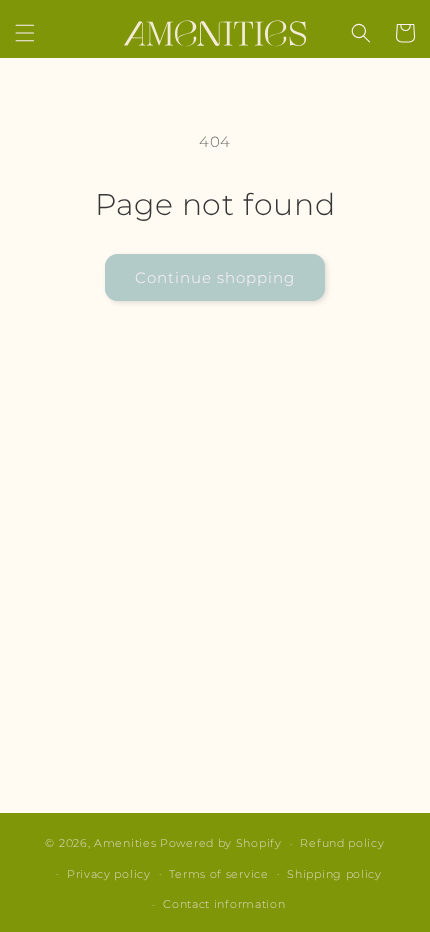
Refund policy (342, 843)
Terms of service (218, 874)
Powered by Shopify (221, 843)
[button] (25, 33)
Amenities (125, 843)
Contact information (224, 904)
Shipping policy (334, 874)
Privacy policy (109, 874)
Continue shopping (215, 277)
